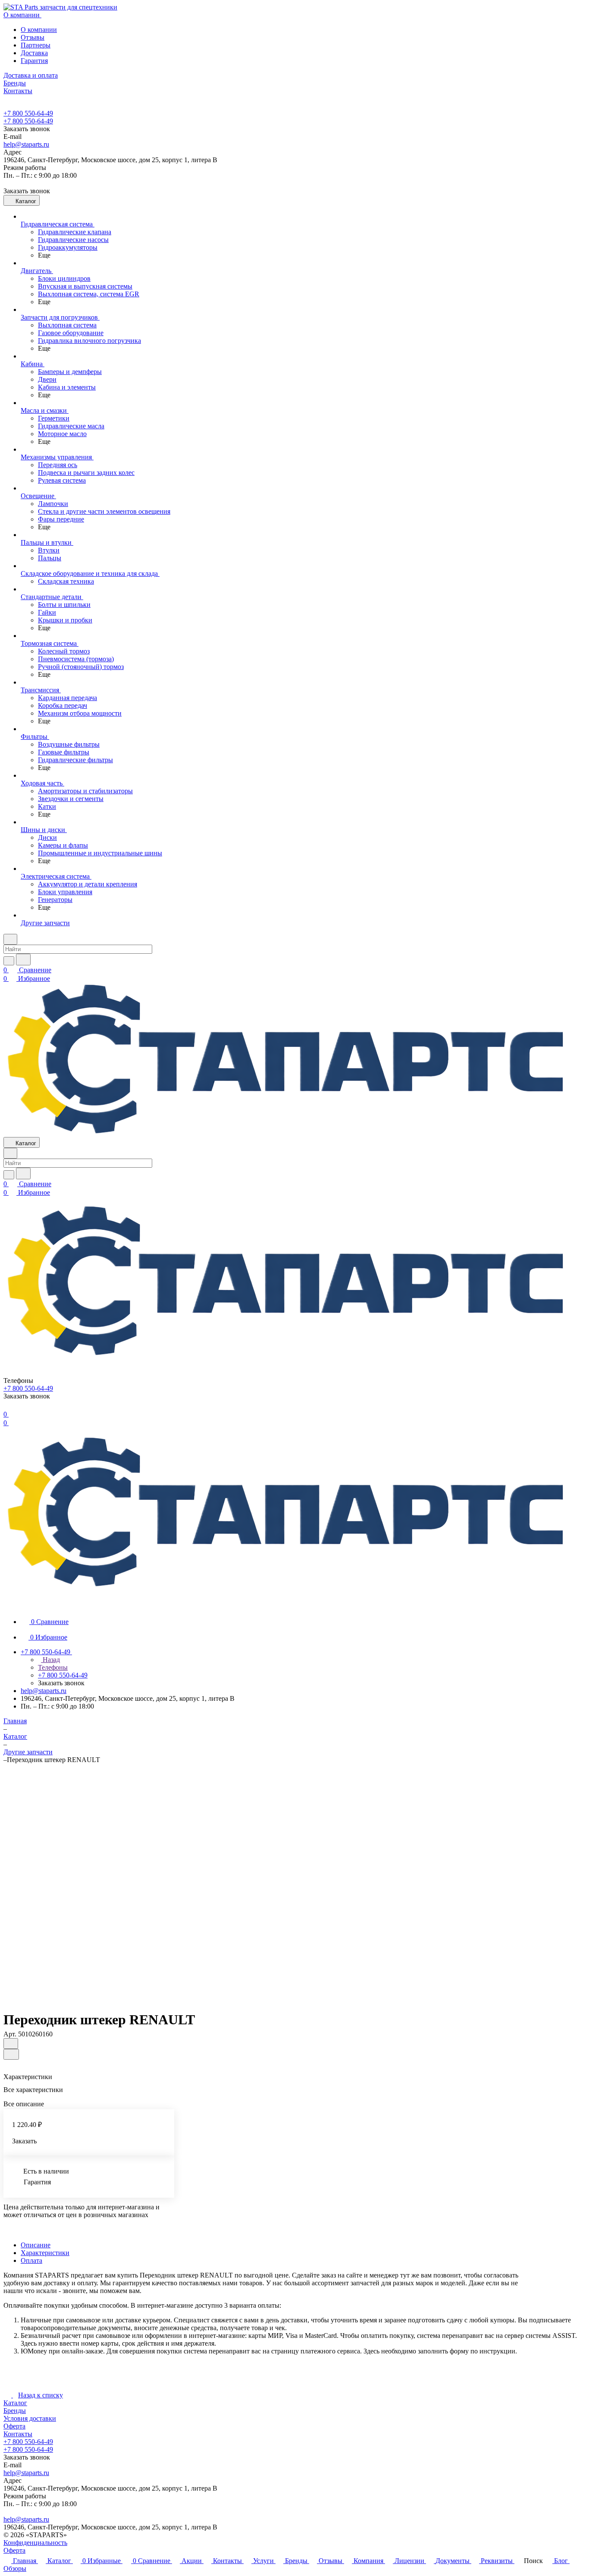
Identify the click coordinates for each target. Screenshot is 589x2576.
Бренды (15, 2411)
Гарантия (34, 61)
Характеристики (45, 2253)
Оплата (31, 2260)
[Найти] (23, 960)
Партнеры (36, 45)
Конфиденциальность (35, 2543)
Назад (50, 1660)
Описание (36, 2245)
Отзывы (33, 37)
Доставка (34, 53)
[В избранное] (11, 2044)
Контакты (18, 2434)
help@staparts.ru (26, 144)
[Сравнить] (11, 2054)
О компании (39, 30)
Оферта (14, 2426)
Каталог (15, 2403)
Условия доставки (30, 2418)
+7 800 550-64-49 (28, 113)
